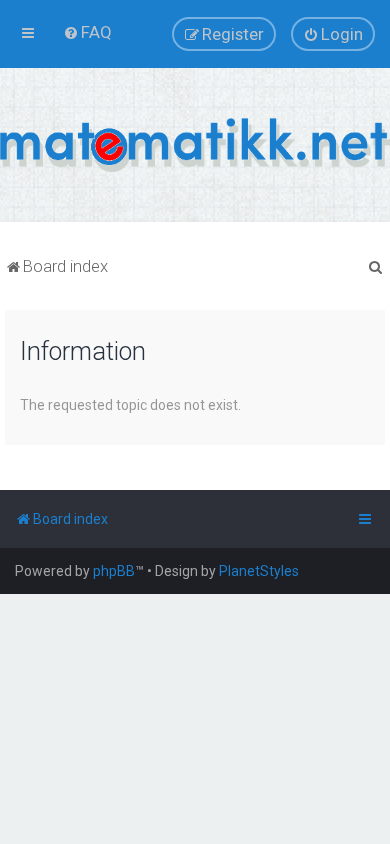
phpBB (114, 571)
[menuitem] (87, 32)
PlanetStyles (259, 571)
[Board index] (195, 145)
